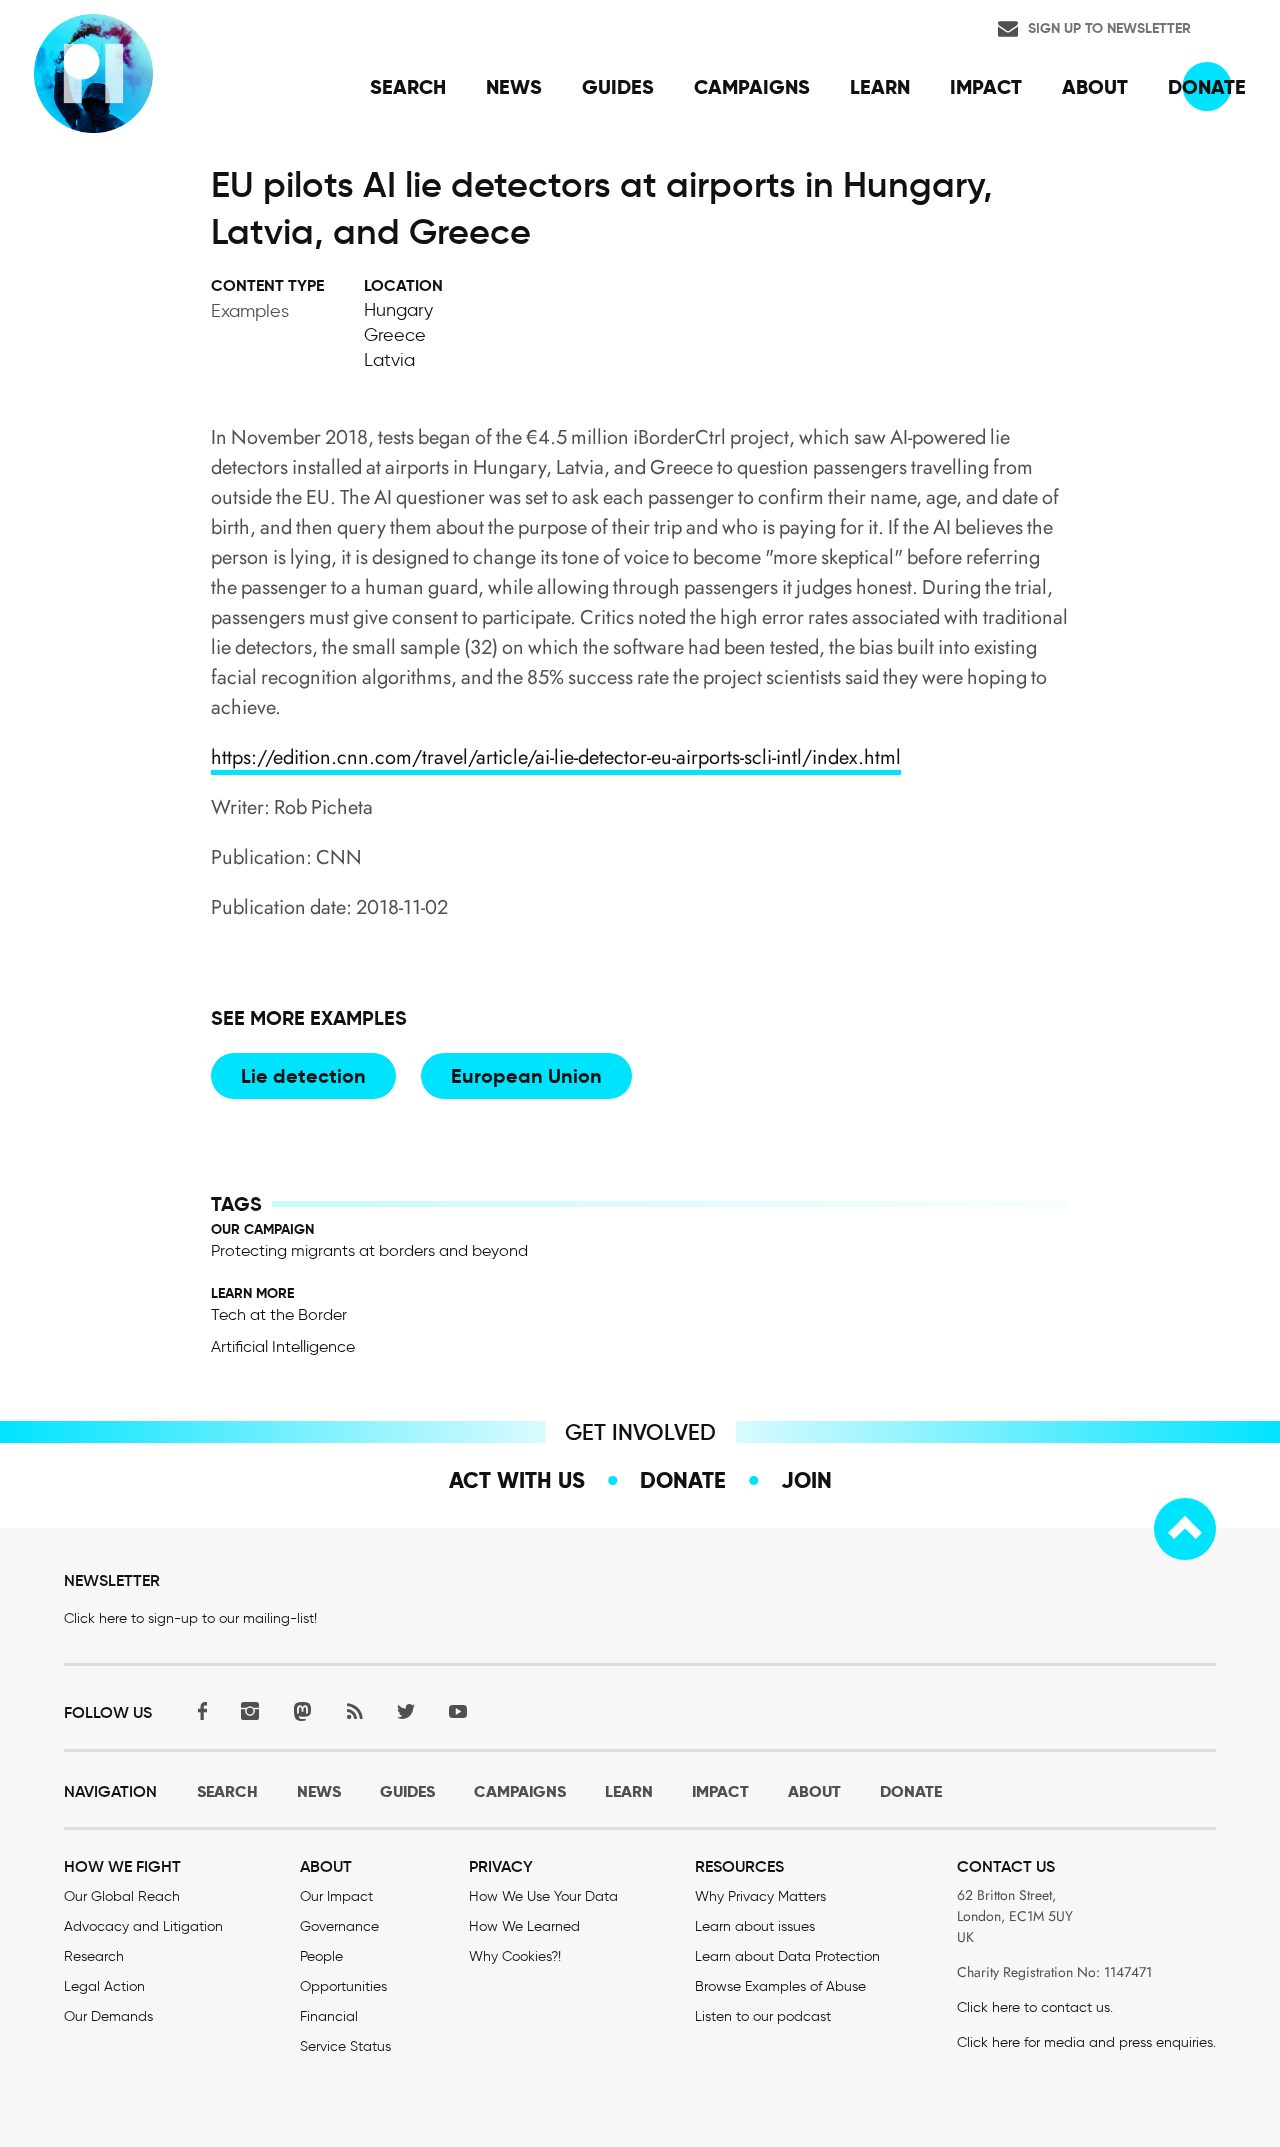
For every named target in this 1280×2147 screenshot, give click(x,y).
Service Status (345, 2046)
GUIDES (407, 1791)
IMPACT (720, 1791)
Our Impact (336, 1896)
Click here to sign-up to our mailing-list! (190, 1618)
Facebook (198, 1710)
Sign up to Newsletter (1109, 28)
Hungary (398, 310)
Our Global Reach (122, 1896)
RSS (354, 1710)
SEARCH (227, 1791)
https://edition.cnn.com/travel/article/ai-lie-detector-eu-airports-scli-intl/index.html (556, 757)
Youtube (458, 1710)
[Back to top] (1185, 1529)
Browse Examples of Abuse (780, 1986)
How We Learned (524, 1926)
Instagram (250, 1710)
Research (94, 1956)
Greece (395, 335)
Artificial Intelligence (283, 1346)
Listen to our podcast (763, 2016)
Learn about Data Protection (787, 1956)
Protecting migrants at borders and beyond (369, 1250)
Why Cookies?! (515, 1956)
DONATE (911, 1791)
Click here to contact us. (1035, 2007)
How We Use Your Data (543, 1896)
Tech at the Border (279, 1314)
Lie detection (303, 1076)
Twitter (406, 1710)
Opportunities (343, 1986)
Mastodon (302, 1710)
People (321, 1956)
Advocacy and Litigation (143, 1926)
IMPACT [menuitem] (986, 87)
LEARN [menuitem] (880, 87)
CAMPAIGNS (520, 1791)
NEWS (319, 1791)
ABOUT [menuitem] (1095, 87)
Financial (329, 2016)
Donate (683, 1480)
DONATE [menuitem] (1207, 87)
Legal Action (104, 1986)
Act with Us (517, 1480)
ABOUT (814, 1791)
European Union (526, 1076)
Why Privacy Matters (760, 1896)
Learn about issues (755, 1926)
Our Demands (108, 2016)
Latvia (389, 360)
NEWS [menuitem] (514, 87)
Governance (339, 1926)
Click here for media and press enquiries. (1086, 2042)
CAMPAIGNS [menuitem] (752, 87)
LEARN (629, 1791)
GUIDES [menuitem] (618, 87)
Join (806, 1480)
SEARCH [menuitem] (408, 87)
